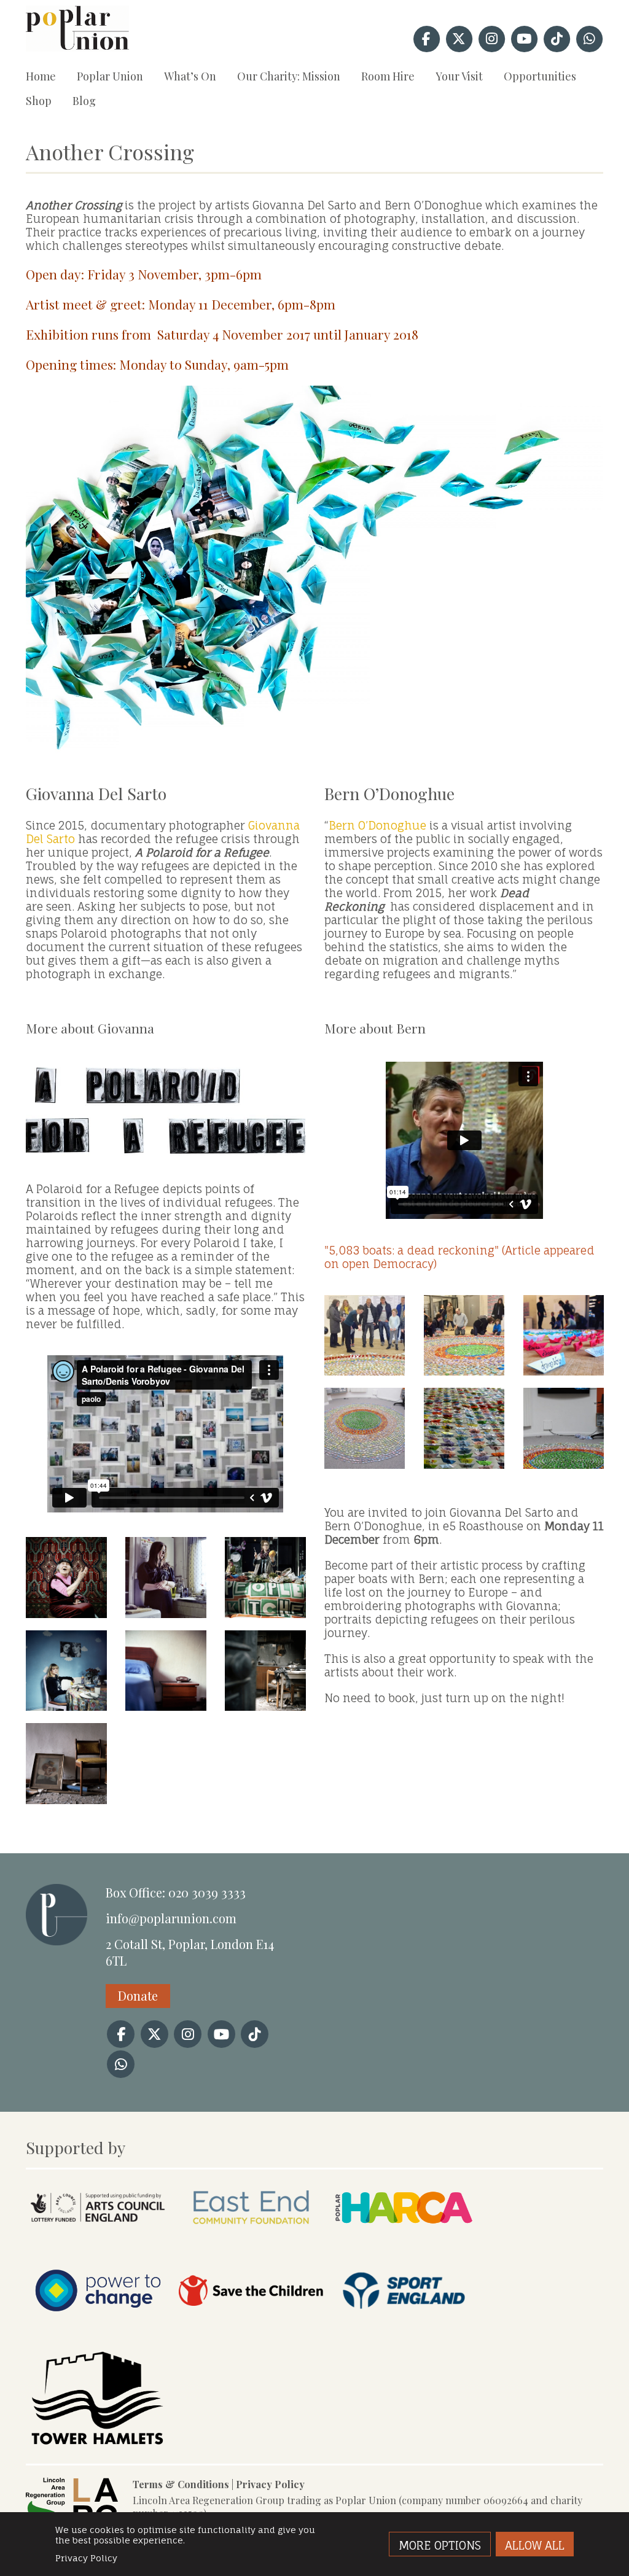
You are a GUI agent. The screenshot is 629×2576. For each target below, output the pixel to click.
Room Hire (388, 76)
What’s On (190, 76)
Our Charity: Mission (289, 76)
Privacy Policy (270, 2484)
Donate (138, 1995)
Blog (84, 101)
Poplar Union (110, 76)
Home (41, 76)
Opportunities (540, 76)
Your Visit (459, 76)
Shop (39, 101)
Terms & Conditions (181, 2484)
